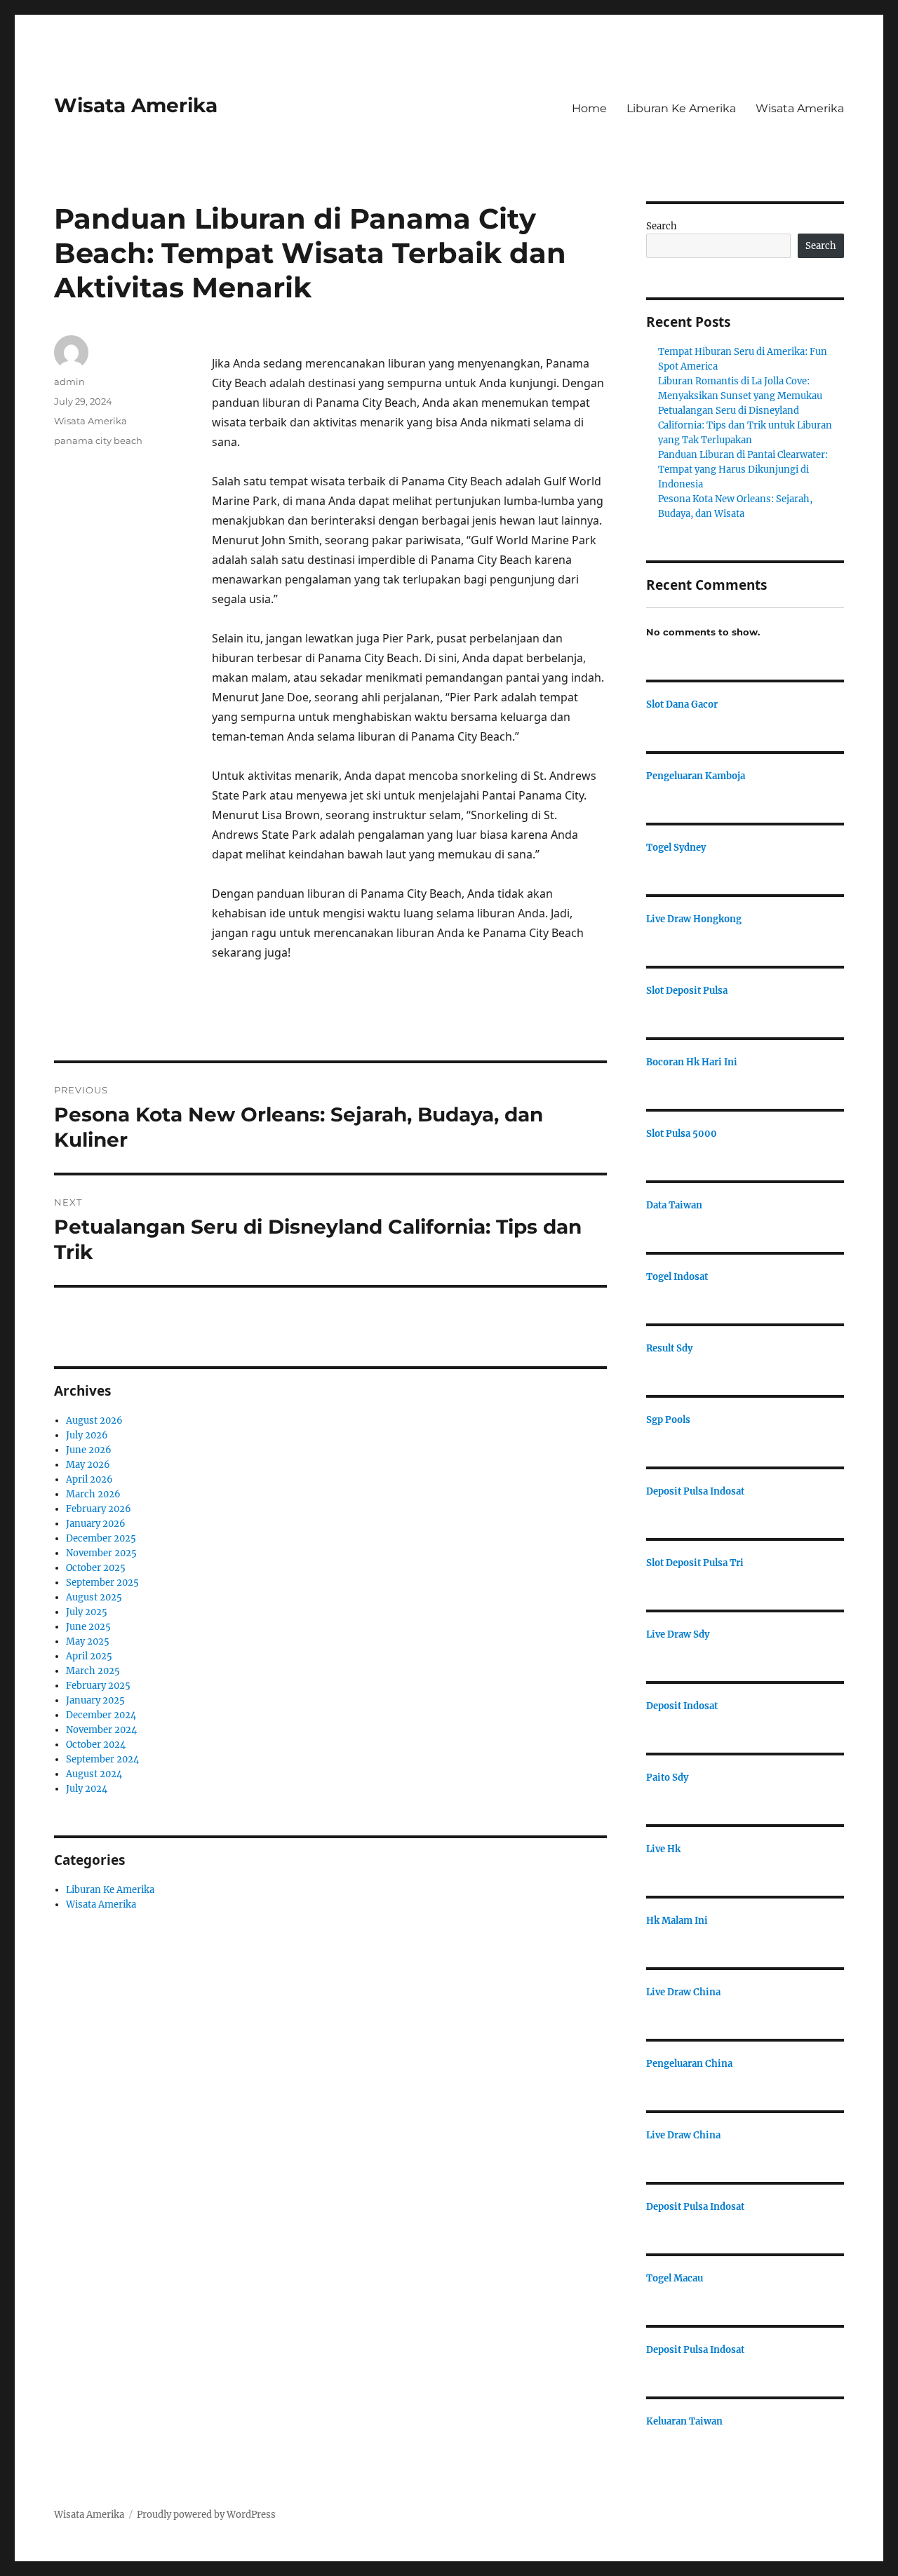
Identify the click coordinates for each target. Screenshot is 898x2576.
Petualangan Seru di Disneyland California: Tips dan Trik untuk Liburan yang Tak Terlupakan (745, 425)
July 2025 (87, 1612)
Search (662, 226)
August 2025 (94, 1597)
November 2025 (101, 1553)
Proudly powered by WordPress (206, 2515)
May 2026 (88, 1465)
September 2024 (102, 1759)
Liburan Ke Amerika (681, 108)
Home (589, 108)
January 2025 (95, 1700)
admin (69, 382)
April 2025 (89, 1656)
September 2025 (102, 1583)
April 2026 (89, 1479)
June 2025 (88, 1627)
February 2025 (98, 1686)
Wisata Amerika (136, 105)
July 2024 (87, 1789)
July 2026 (87, 1435)
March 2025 (93, 1671)
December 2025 (101, 1538)
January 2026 (96, 1524)
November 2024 (101, 1730)
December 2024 (101, 1715)
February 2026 (99, 1509)
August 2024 (94, 1774)
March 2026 (93, 1494)
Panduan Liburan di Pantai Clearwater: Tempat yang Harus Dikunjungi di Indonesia (743, 470)
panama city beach (98, 440)
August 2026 (94, 1421)
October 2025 (96, 1568)
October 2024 (96, 1745)
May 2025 (88, 1641)
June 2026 (89, 1450)
